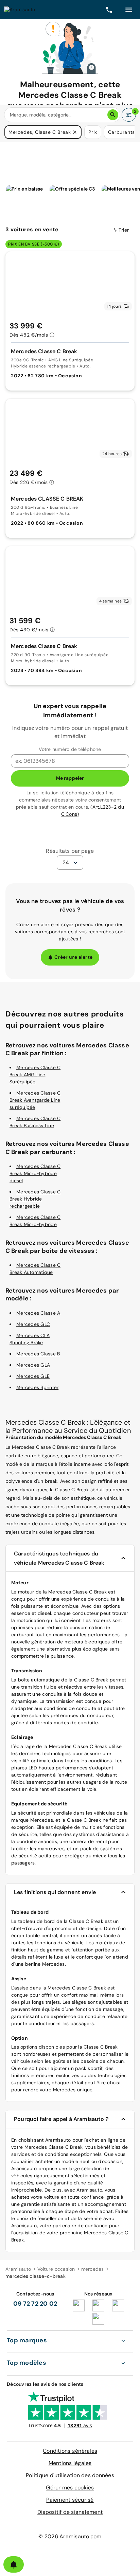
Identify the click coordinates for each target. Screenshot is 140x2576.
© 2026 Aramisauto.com (70, 2536)
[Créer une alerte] (14, 2564)
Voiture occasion (56, 2269)
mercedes (93, 2269)
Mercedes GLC (33, 1324)
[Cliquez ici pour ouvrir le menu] (129, 10)
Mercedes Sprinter (37, 1387)
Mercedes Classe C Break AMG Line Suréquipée (35, 1075)
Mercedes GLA (33, 1365)
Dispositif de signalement (70, 2512)
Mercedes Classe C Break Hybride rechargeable (35, 1199)
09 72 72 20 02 (35, 2304)
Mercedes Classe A (38, 1313)
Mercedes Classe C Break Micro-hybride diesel (35, 1173)
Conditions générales (70, 2451)
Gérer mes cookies (70, 2488)
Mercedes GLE (33, 1376)
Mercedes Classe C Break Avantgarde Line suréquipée (35, 1100)
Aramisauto (18, 2269)
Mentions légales (70, 2463)
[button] (75, 132)
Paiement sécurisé (70, 2500)
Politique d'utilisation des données (70, 2475)
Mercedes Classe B (38, 1354)
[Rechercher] (113, 115)
